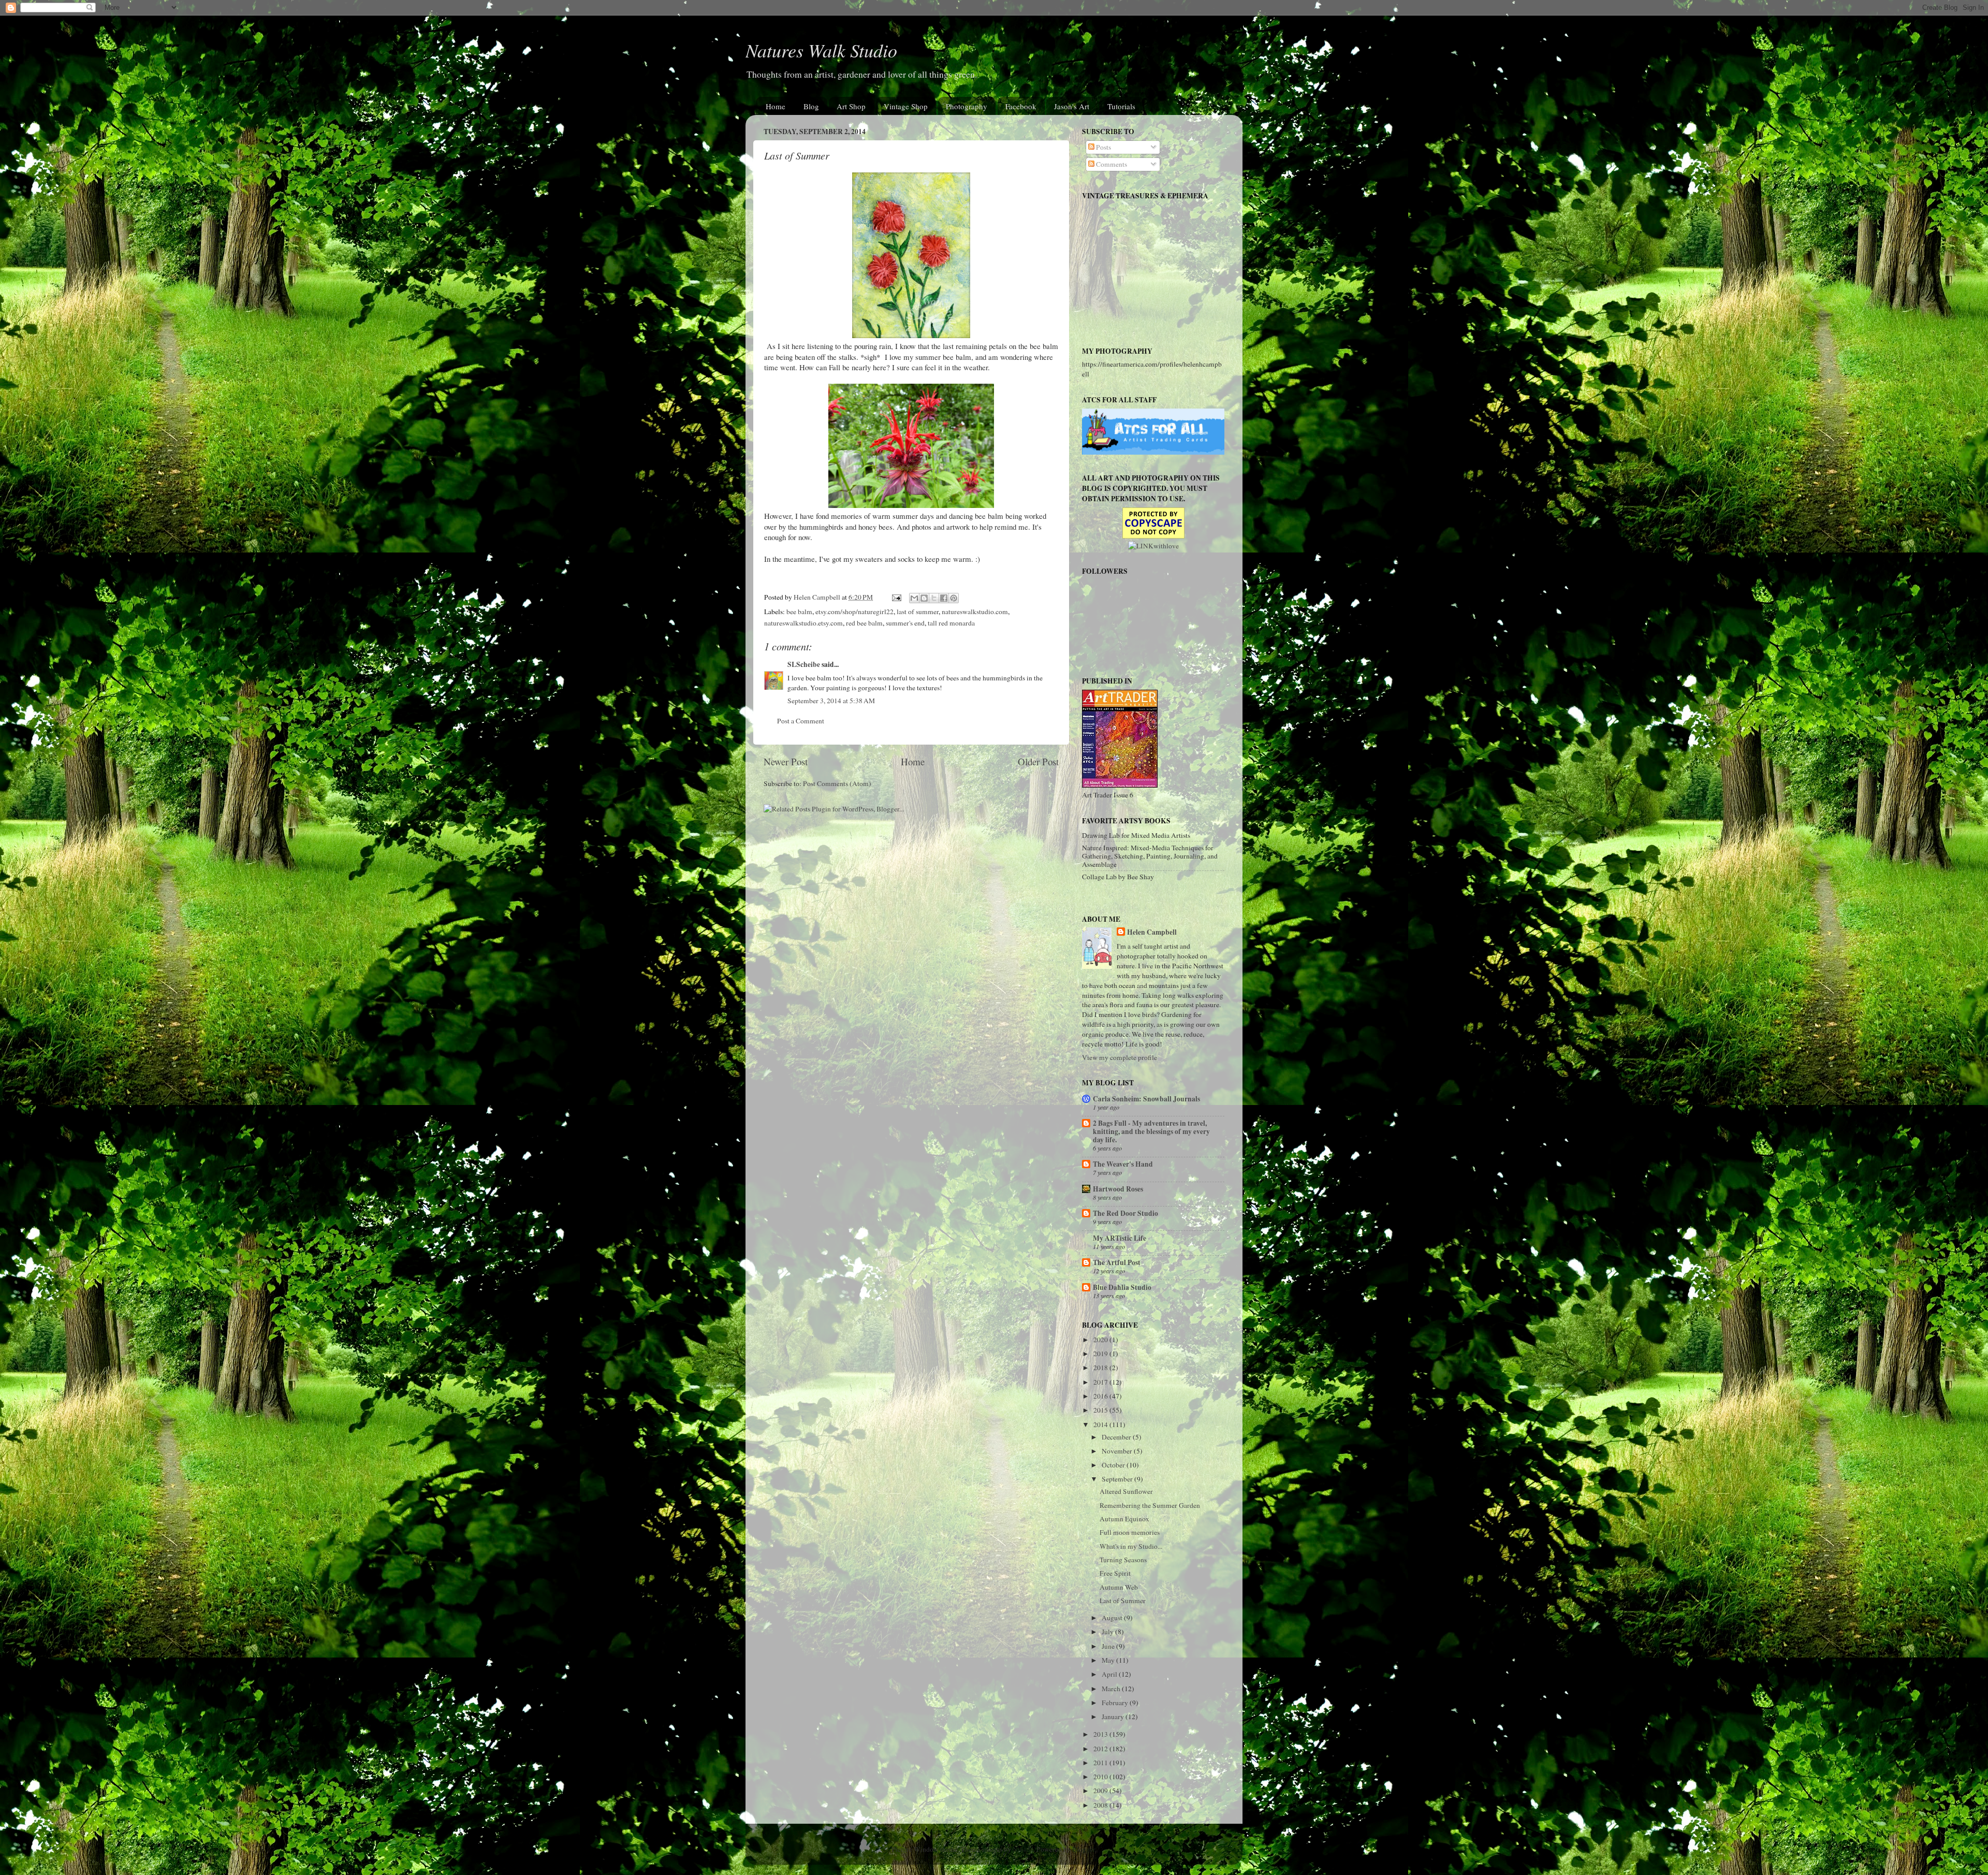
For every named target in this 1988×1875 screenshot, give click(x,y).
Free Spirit (1115, 1573)
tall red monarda (951, 623)
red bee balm (864, 623)
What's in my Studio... (1131, 1546)
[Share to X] (934, 598)
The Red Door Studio (1125, 1213)
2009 (1101, 1791)
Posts (1103, 147)
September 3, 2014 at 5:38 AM (831, 701)
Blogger (1084, 1849)
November (1118, 1451)
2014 (1101, 1425)
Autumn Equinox (1124, 1519)
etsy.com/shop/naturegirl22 (854, 612)
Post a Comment (801, 721)
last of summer (918, 612)
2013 (1101, 1734)
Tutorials (1121, 106)
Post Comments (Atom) (837, 783)
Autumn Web (1119, 1587)
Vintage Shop (906, 106)
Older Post (1038, 761)
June (1109, 1646)
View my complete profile (1120, 1057)
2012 (1101, 1749)
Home (776, 106)
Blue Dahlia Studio (1122, 1287)
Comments (1111, 164)
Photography (967, 106)
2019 (1101, 1354)
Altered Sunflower (1126, 1491)
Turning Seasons (1123, 1560)
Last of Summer (1123, 1601)
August (1113, 1618)
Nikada (1023, 1849)
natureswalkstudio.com (975, 612)
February (1116, 1703)
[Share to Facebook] (944, 598)
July (1108, 1632)
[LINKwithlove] (1153, 546)
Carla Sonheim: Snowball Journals (1146, 1099)
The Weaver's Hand (1123, 1164)
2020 (1101, 1340)
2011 (1101, 1763)
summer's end (905, 623)
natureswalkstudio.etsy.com (803, 623)
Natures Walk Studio (821, 50)
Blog (811, 106)
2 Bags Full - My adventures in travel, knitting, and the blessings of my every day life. (1151, 1131)
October (1114, 1465)
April (1110, 1674)
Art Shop (851, 106)
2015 (1101, 1410)
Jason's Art (1072, 106)
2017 (1101, 1382)
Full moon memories (1130, 1532)
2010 (1101, 1777)
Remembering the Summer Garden (1150, 1505)
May (1109, 1660)
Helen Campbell (1152, 932)
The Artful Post (1117, 1262)
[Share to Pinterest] (954, 598)
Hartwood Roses (1118, 1189)
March (1112, 1689)
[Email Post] (896, 597)
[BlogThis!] (924, 598)
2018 (1101, 1368)
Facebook (1021, 106)
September (1118, 1479)
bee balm (799, 612)
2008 (1101, 1805)
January (1114, 1717)
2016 (1101, 1396)
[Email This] (914, 598)
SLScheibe (804, 664)
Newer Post (786, 761)
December (1117, 1437)
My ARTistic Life (1120, 1238)
